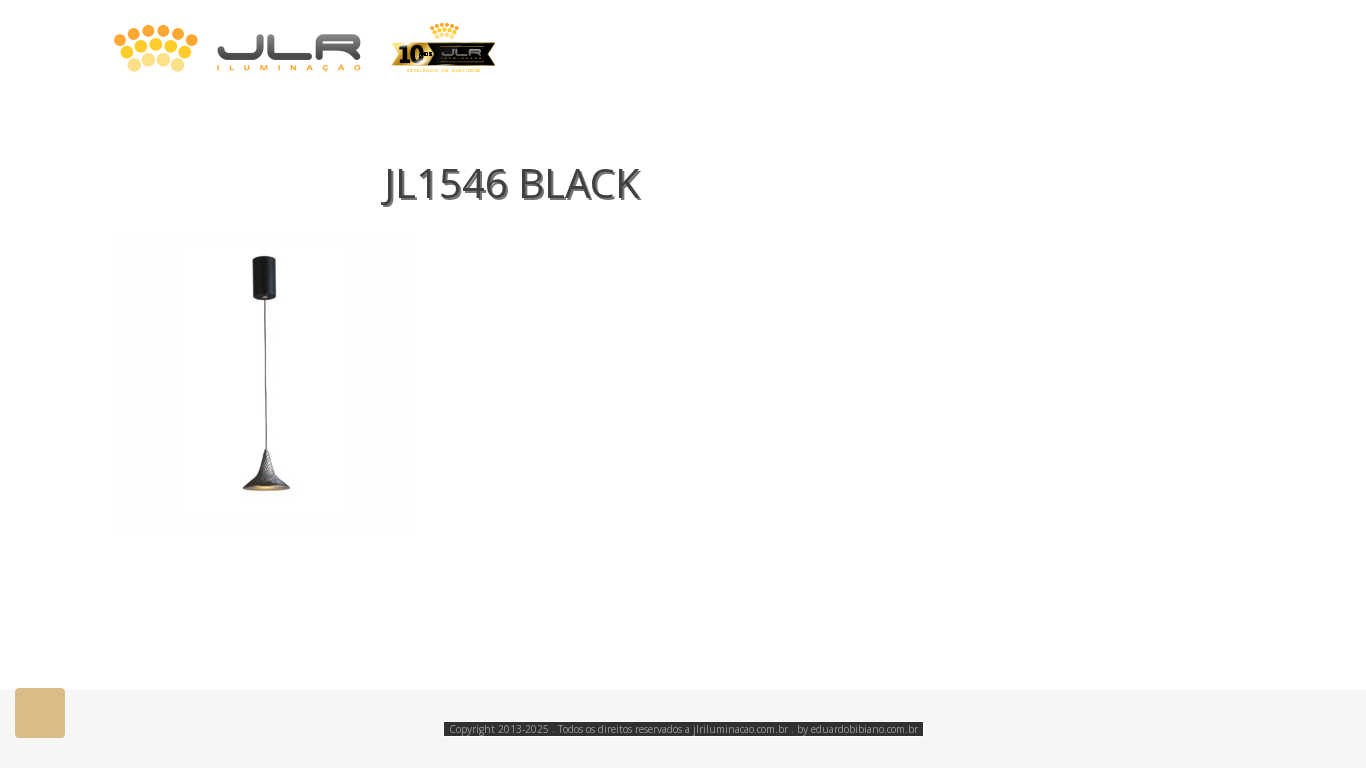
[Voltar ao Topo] (40, 713)
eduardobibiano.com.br (864, 729)
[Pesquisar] (1246, 49)
